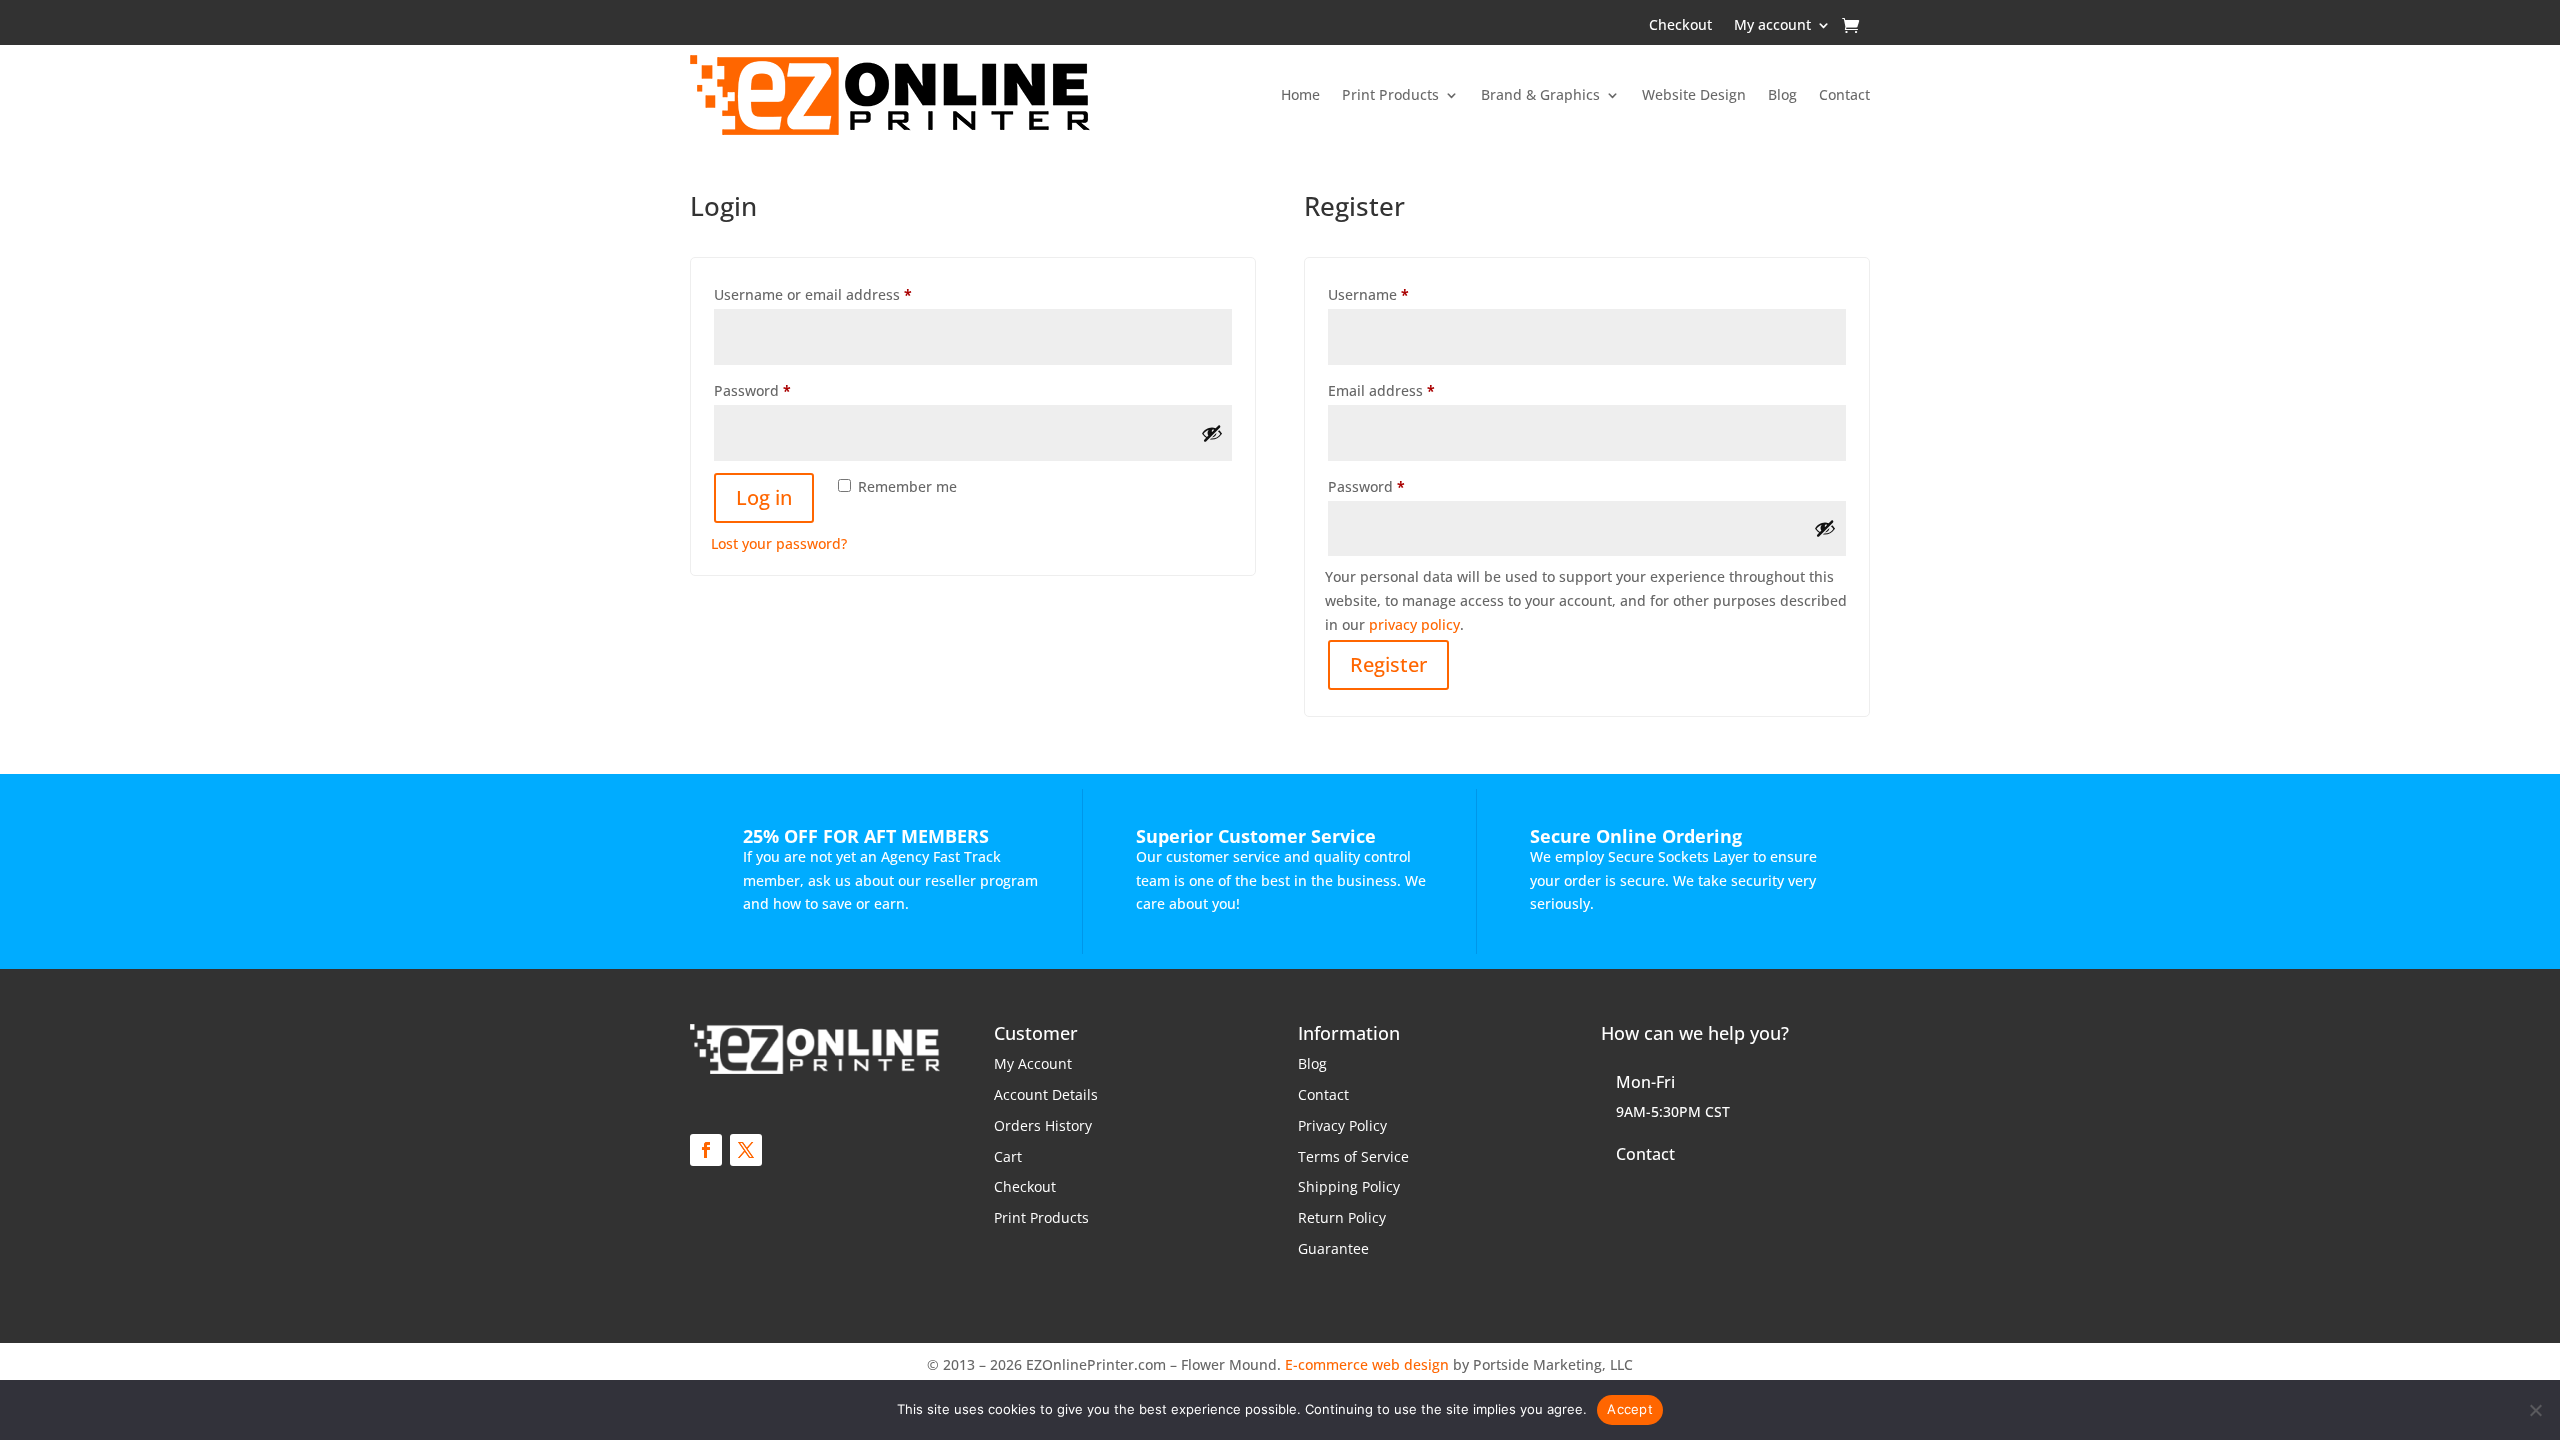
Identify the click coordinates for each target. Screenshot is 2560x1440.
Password (783, 390)
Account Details (1046, 1094)
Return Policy (1342, 1217)
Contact (1844, 94)
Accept (1630, 1409)
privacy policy (1414, 624)
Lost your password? (779, 543)
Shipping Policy (1349, 1186)
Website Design (1694, 94)
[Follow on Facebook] (706, 1150)
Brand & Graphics (1540, 94)
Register (1388, 664)
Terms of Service (1353, 1156)
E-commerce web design (1367, 1364)
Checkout (1680, 26)
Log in (764, 497)
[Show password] (1212, 433)
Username (1399, 294)
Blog (1782, 94)
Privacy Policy (1342, 1125)
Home (1300, 94)
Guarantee (1333, 1248)
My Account (1033, 1063)
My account (1772, 26)
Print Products (1390, 94)
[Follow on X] (746, 1150)
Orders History (1043, 1125)
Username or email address (843, 294)
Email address (1412, 390)
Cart (1008, 1156)
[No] (2535, 1410)
